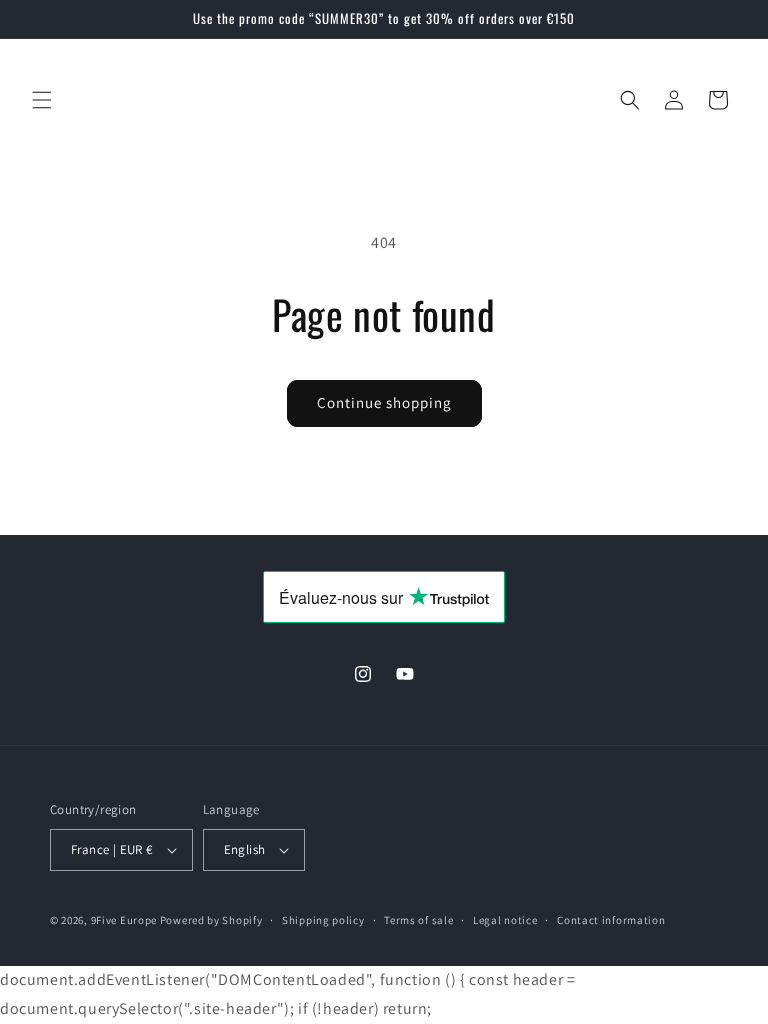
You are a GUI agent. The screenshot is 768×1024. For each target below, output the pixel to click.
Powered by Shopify (211, 920)
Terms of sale (418, 920)
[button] (42, 100)
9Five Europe (124, 920)
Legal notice (505, 920)
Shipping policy (323, 920)
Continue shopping (384, 402)
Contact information (611, 920)
